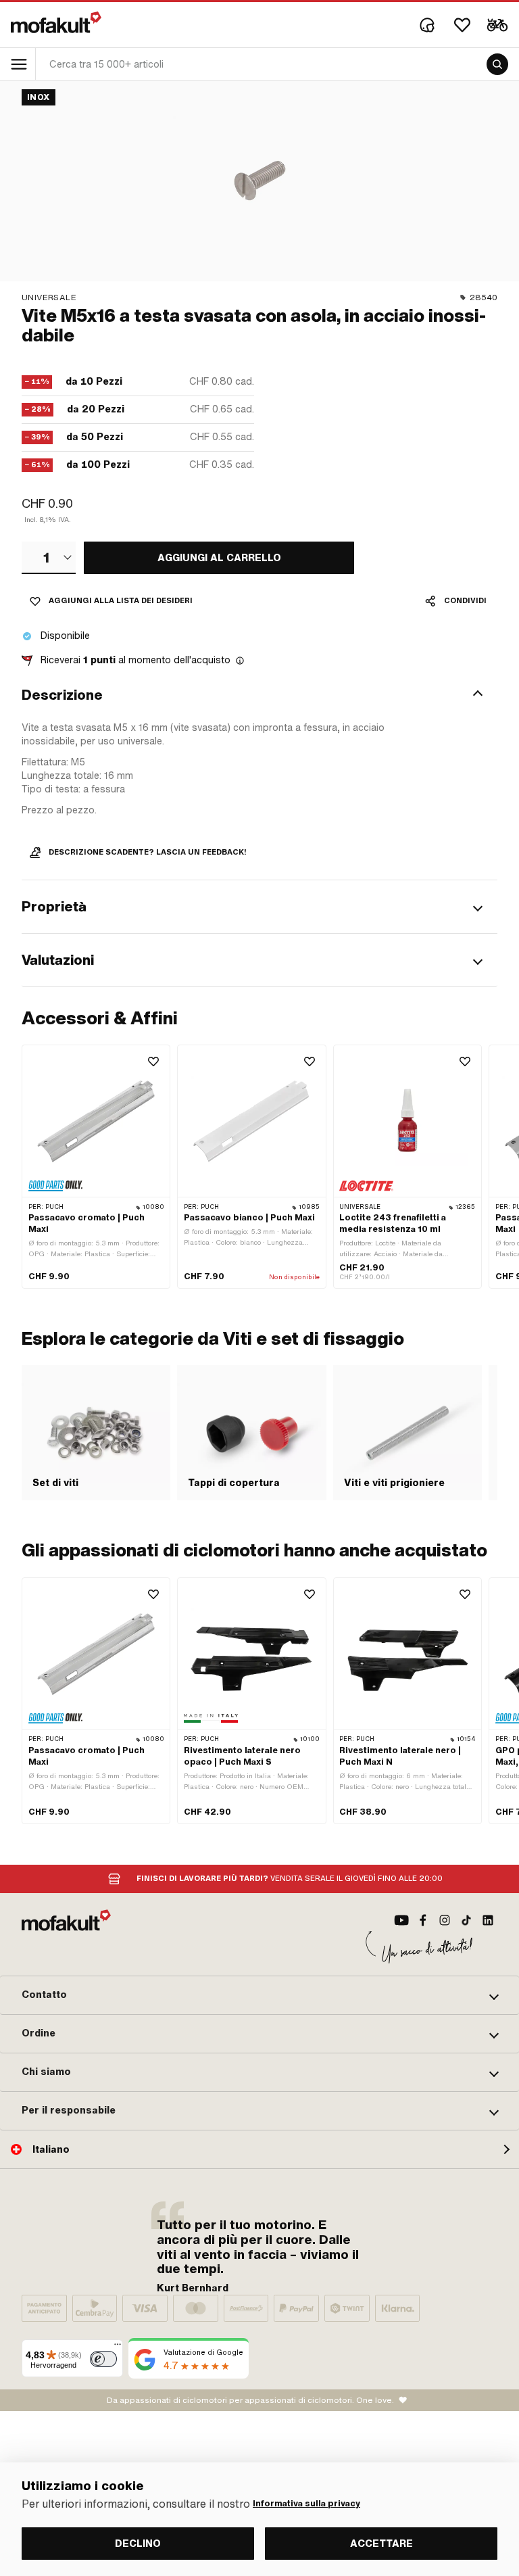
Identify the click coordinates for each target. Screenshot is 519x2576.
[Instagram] (445, 1920)
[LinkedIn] (488, 1920)
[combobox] (49, 558)
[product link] (96, 1167)
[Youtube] (401, 1920)
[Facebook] (423, 1920)
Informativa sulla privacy (306, 2504)
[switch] (103, 2359)
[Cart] (497, 25)
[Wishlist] (462, 25)
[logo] (56, 22)
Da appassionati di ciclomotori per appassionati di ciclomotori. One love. (250, 2400)
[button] (259, 695)
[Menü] (118, 2347)
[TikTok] (466, 1920)
